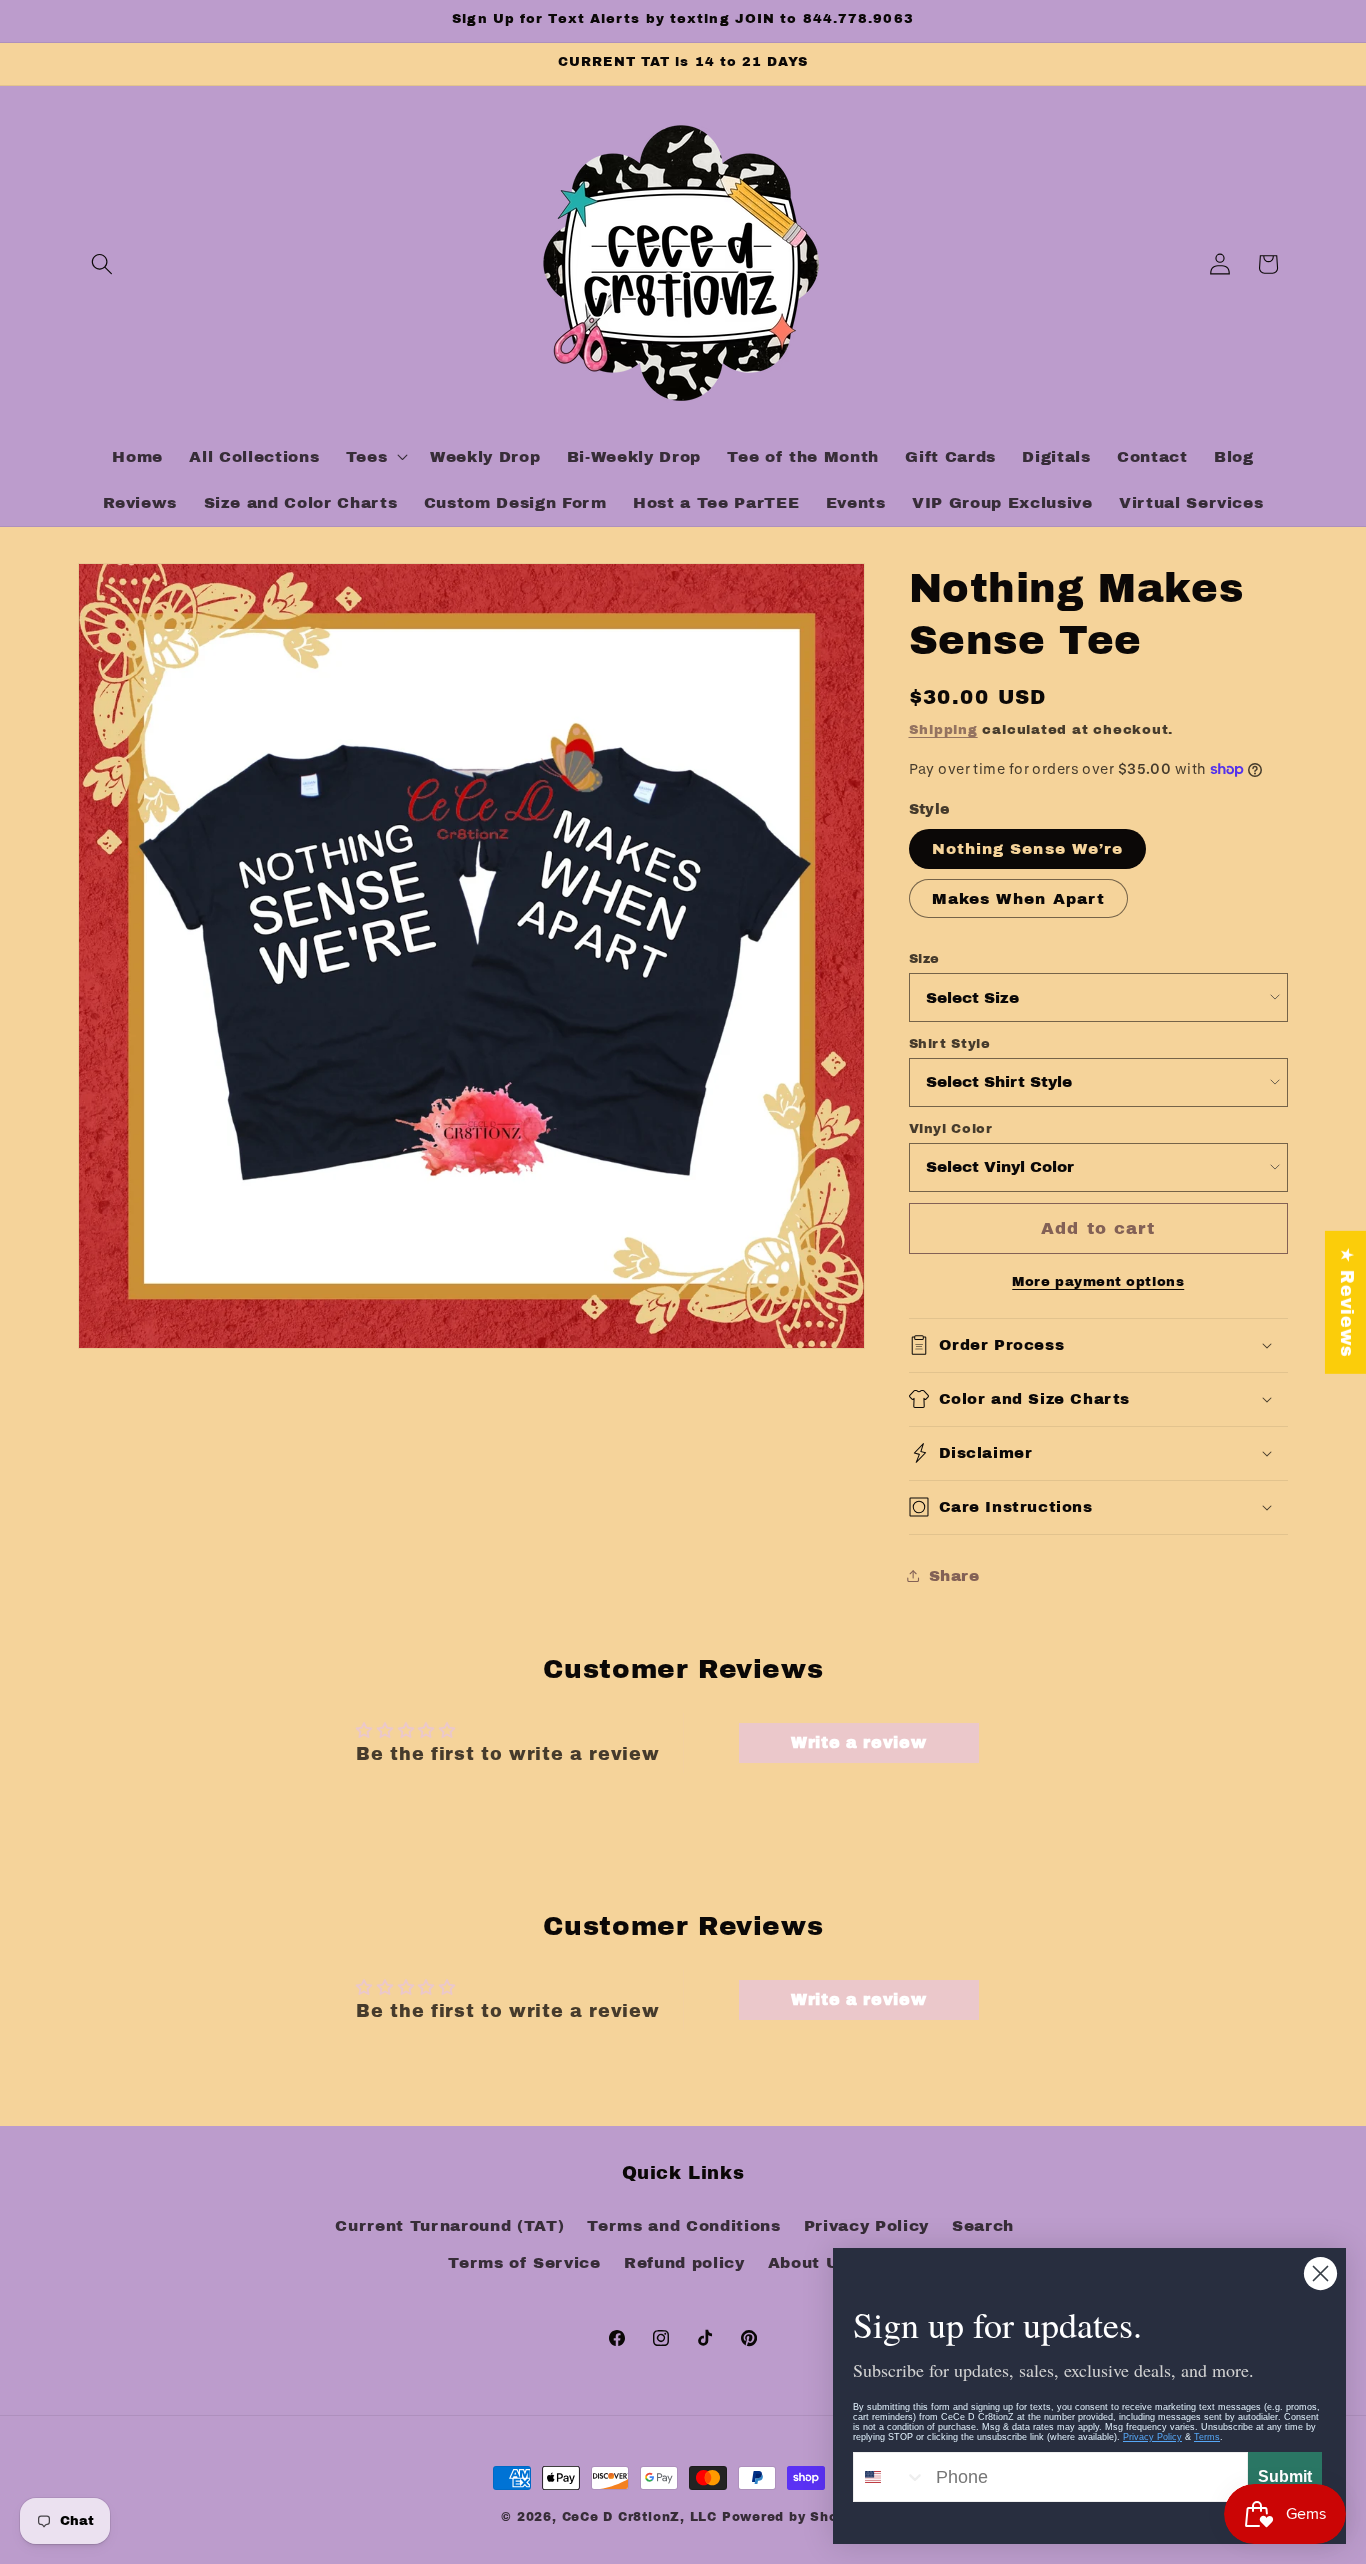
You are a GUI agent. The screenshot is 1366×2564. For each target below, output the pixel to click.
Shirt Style (950, 1043)
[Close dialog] (1320, 2273)
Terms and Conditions (683, 2225)
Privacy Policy (866, 2225)
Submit (1285, 2476)
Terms (1207, 2437)
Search (983, 2225)
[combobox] (890, 2477)
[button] (102, 264)
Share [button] (954, 1574)
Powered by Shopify (793, 2517)
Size (925, 958)
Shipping (943, 728)
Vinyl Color (951, 1128)
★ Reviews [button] (1346, 1302)
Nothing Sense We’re (1028, 848)
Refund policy (684, 2263)
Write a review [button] (858, 1742)
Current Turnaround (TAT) (449, 2225)
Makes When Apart (1019, 897)
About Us (808, 2263)
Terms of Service (524, 2263)
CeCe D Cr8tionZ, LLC (639, 2517)
